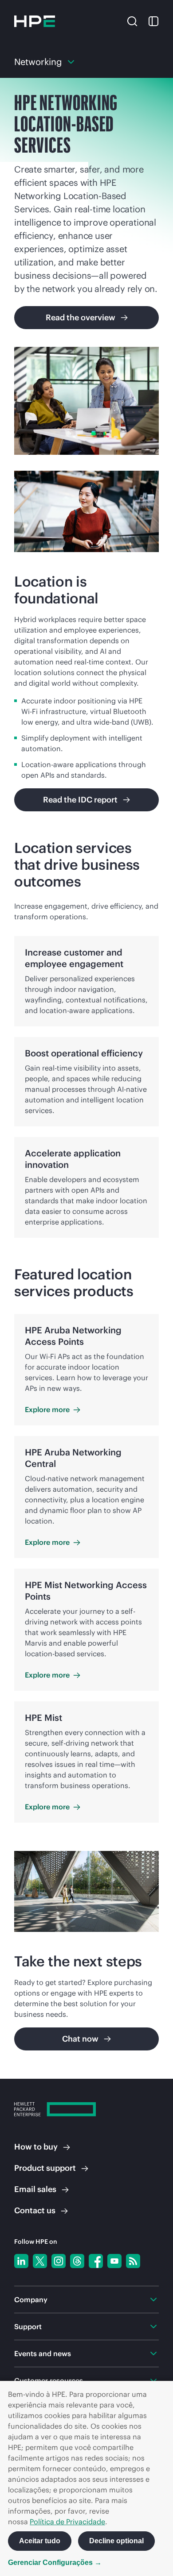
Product (45, 2168)
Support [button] (28, 2326)
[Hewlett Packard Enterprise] (35, 21)
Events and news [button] (43, 2353)
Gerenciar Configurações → (55, 2563)
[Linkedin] (21, 2261)
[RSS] (133, 2261)
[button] (132, 20)
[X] (40, 2261)
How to (36, 2147)
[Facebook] (96, 2261)
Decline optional (116, 2541)
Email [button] (35, 2189)
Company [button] (31, 2300)
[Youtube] (114, 2261)
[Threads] (77, 2261)
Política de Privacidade (67, 2522)
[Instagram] (59, 2261)
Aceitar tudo (40, 2541)
